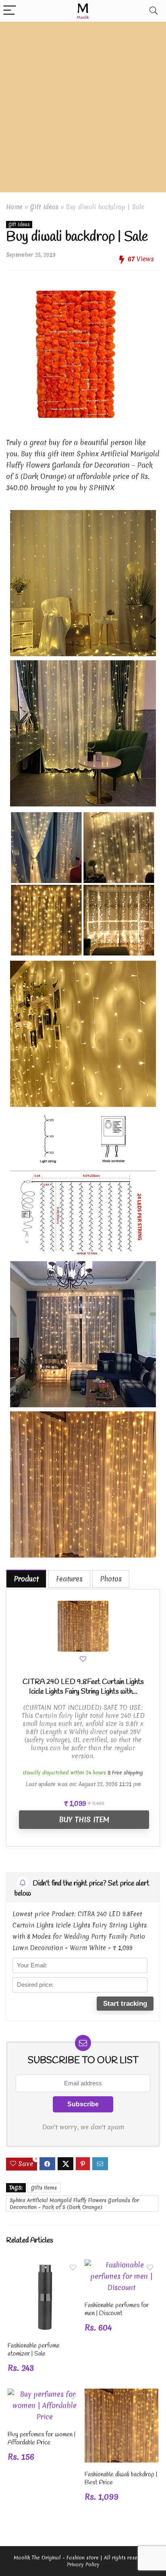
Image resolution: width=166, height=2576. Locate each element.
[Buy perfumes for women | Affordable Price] (45, 2394)
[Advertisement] (83, 109)
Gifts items (44, 2188)
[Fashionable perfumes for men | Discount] (121, 2265)
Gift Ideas (44, 207)
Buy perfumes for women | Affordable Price (41, 2438)
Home (14, 207)
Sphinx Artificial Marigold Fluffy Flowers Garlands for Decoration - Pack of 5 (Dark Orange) (74, 2204)
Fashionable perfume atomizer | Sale (34, 2350)
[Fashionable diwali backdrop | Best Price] (121, 2394)
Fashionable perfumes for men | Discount (117, 2309)
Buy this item (84, 1819)
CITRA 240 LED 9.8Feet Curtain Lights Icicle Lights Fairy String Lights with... (83, 1687)
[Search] (154, 11)
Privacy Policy (83, 2564)
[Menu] (10, 11)
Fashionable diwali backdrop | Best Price (121, 2478)
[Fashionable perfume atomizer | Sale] (45, 2265)
